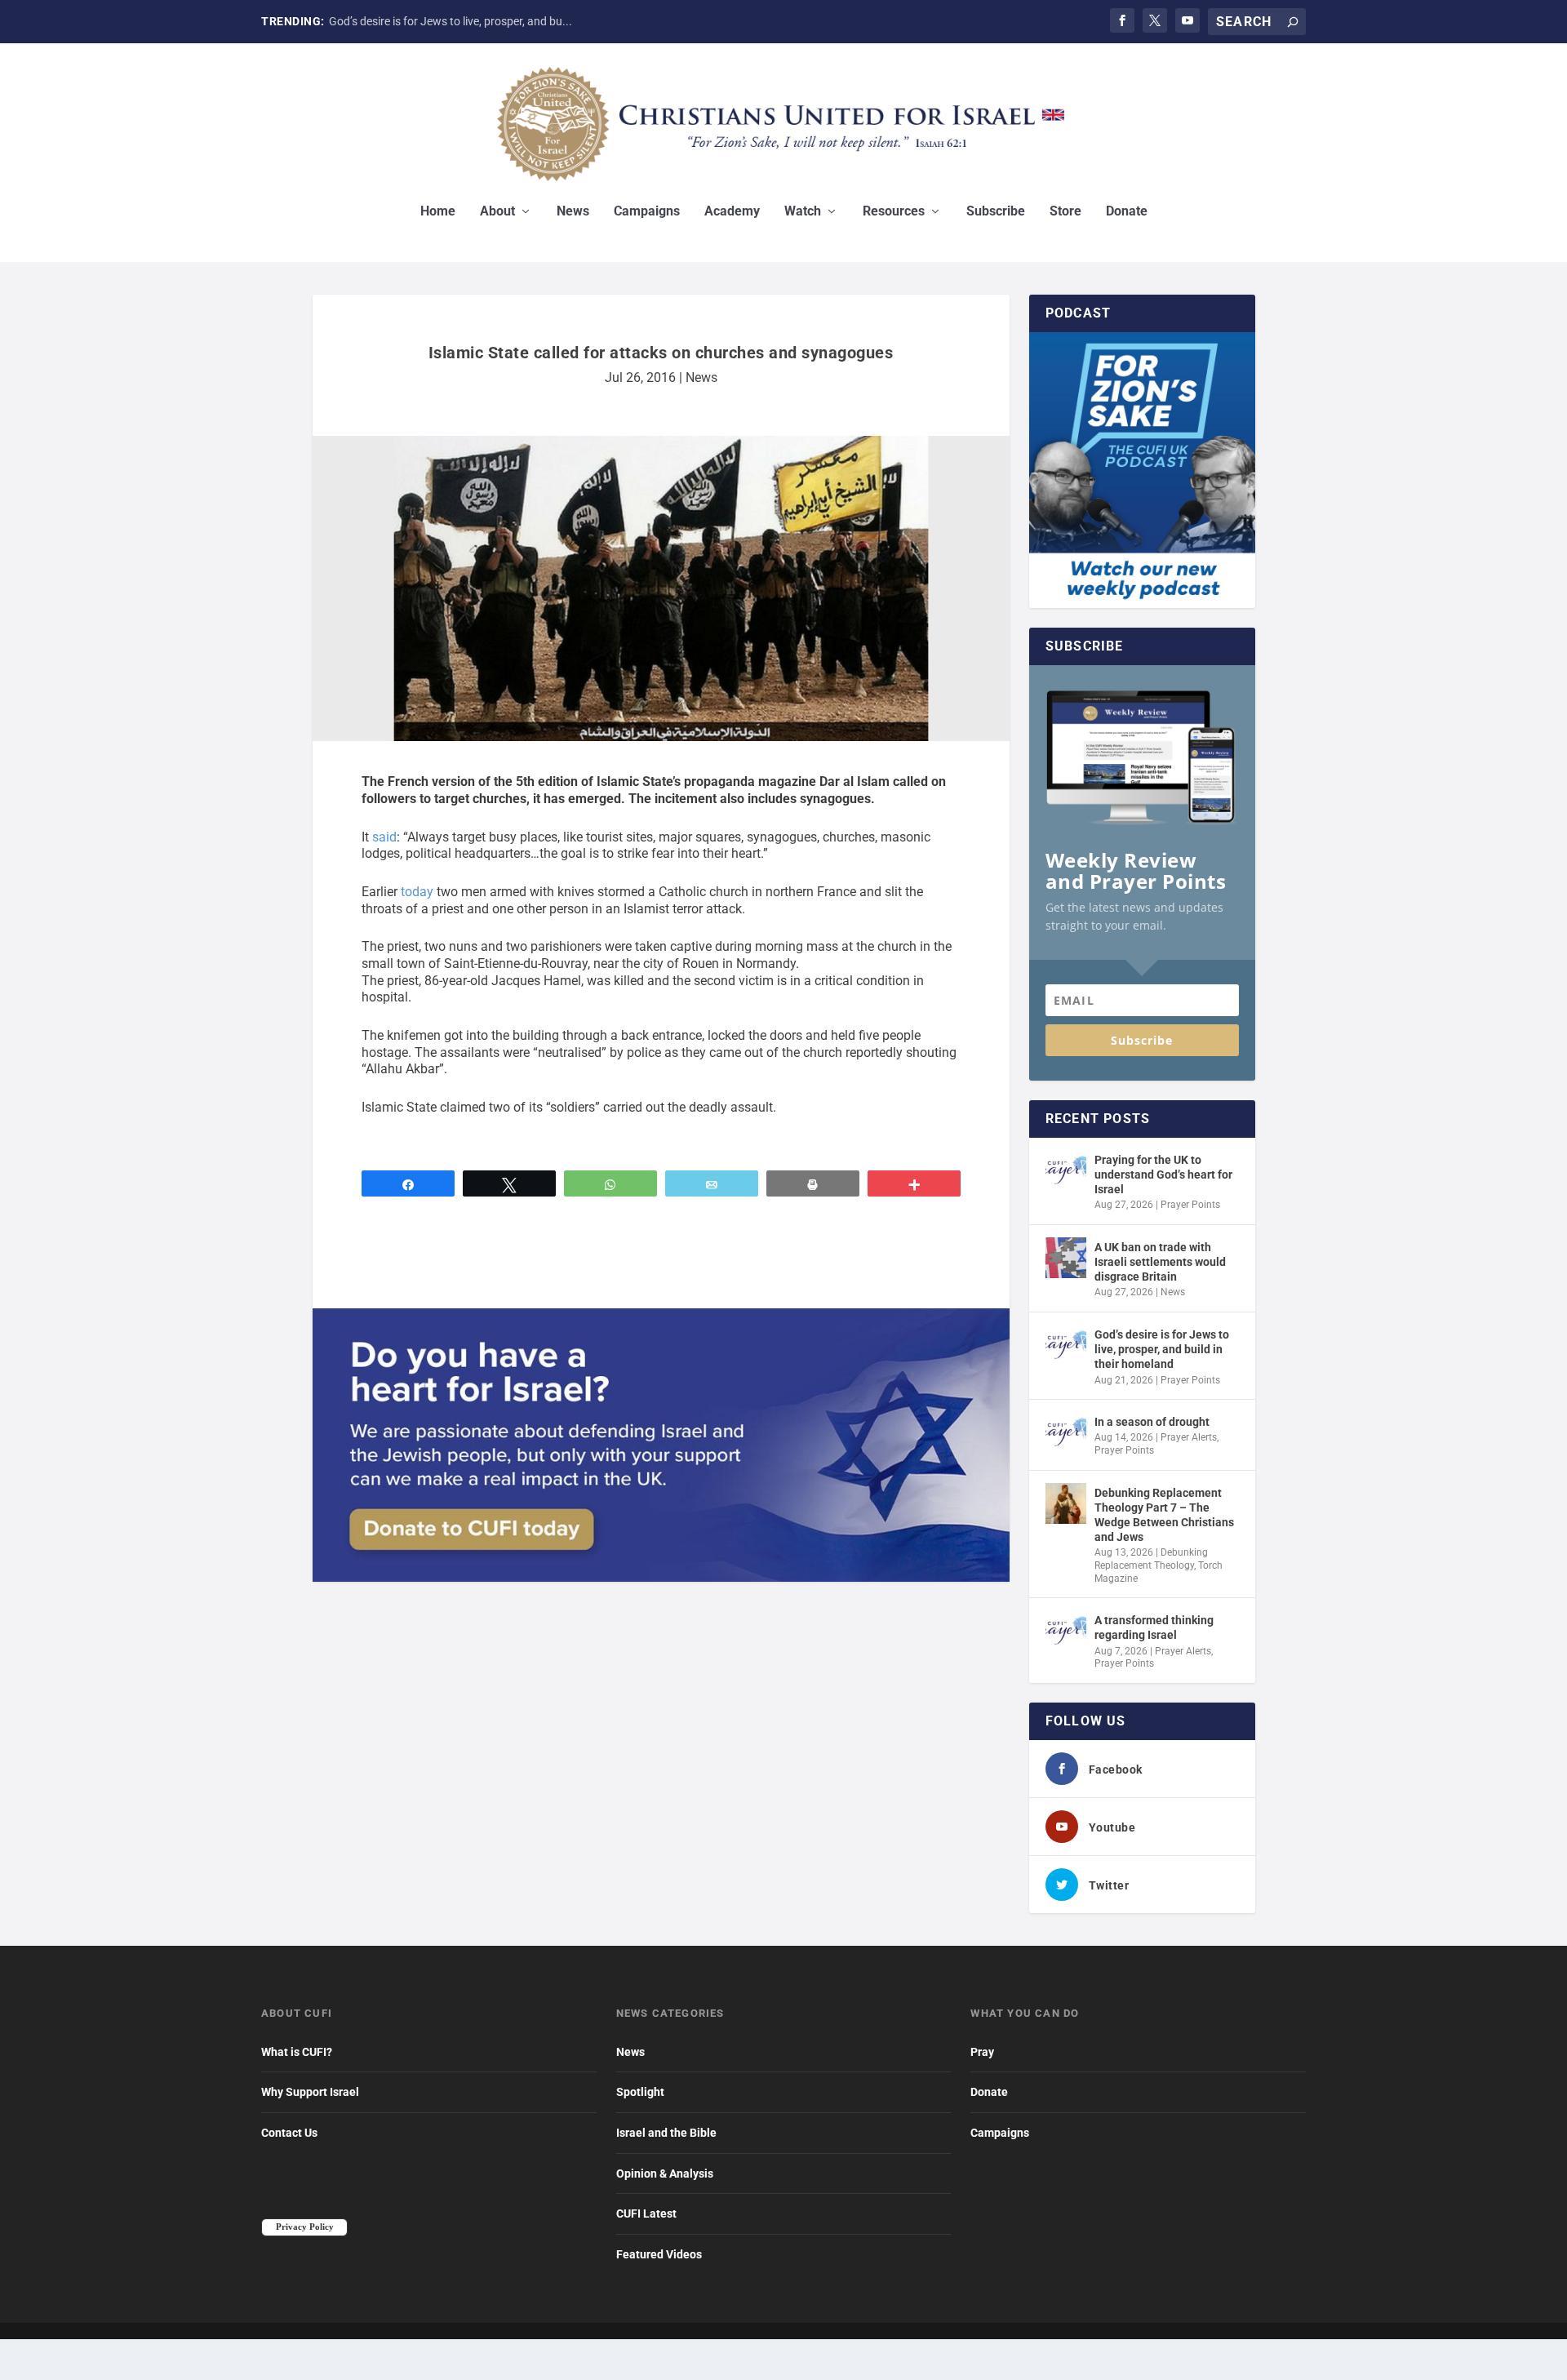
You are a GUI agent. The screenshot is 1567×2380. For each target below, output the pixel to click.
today (417, 892)
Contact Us (289, 2133)
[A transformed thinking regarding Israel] (1066, 1631)
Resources (894, 212)
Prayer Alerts (1189, 1437)
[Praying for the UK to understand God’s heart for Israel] (1066, 1170)
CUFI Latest (646, 2213)
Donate (1127, 212)
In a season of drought (1152, 1422)
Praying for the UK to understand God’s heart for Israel (1163, 1174)
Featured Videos (659, 2254)
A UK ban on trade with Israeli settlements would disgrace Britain (1160, 1262)
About (497, 212)
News (573, 212)
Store (1065, 212)
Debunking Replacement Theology (1151, 1559)
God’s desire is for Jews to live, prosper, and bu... (451, 21)
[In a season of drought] (1066, 1432)
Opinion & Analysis (665, 2174)
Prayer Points (1190, 1205)
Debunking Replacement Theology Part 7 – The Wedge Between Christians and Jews (1164, 1515)
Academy (732, 212)
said (384, 837)
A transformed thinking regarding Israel (1154, 1627)
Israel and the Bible (666, 2133)
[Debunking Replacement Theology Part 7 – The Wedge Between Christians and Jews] (1066, 1503)
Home (438, 212)
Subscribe (996, 212)
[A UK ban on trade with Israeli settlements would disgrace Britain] (1066, 1258)
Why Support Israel (310, 2092)
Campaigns (647, 212)
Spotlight (640, 2092)
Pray (982, 2052)
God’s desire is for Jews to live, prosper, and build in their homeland (1162, 1349)
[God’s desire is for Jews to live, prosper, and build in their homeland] (1066, 1345)
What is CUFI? (297, 2052)
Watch (803, 212)
